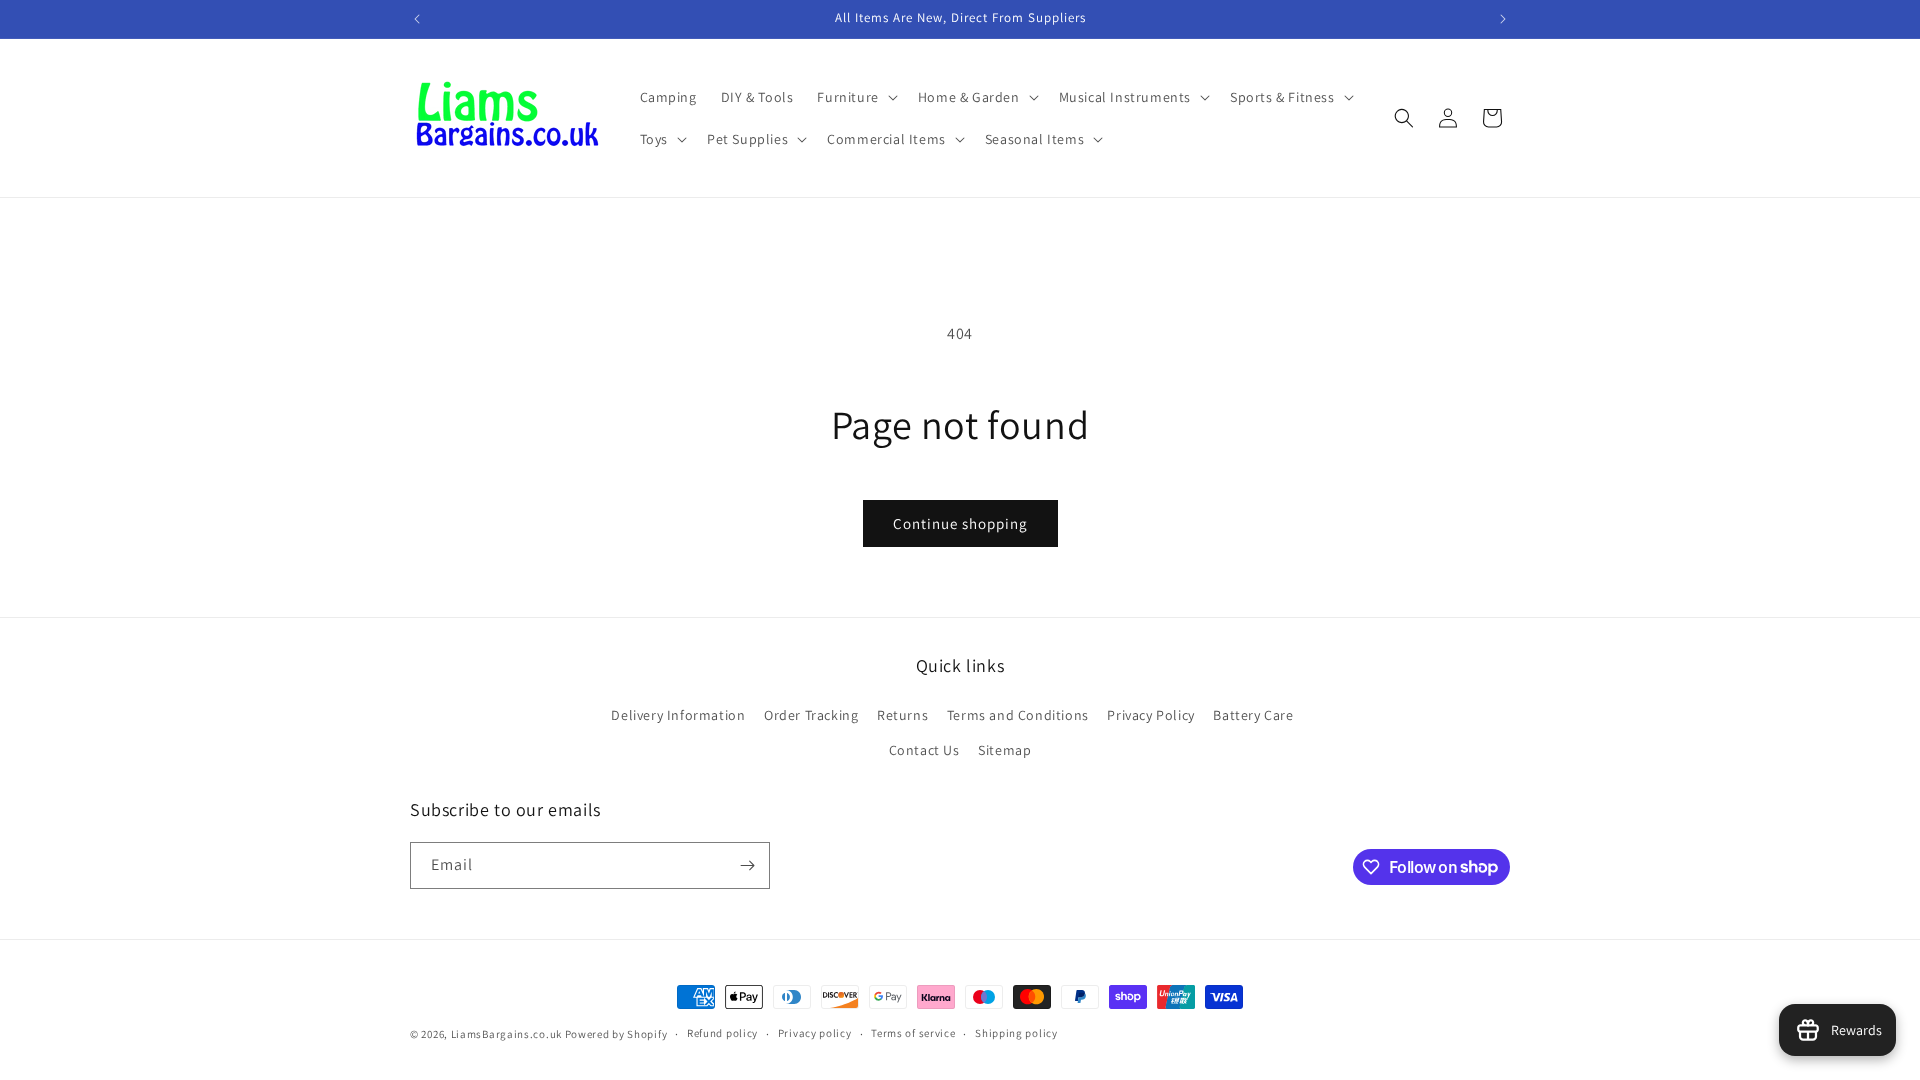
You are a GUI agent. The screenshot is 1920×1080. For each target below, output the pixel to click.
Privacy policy (815, 1033)
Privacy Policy (1150, 715)
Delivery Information (678, 715)
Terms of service (913, 1033)
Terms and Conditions (1018, 715)
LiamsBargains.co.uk (506, 1034)
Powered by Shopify (616, 1034)
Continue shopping (960, 523)
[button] (855, 97)
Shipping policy (1016, 1033)
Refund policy (722, 1033)
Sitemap (1004, 750)
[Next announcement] (1503, 19)
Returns (902, 715)
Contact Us (924, 750)
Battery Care (1253, 715)
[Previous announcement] (417, 19)
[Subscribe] (747, 865)
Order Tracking (811, 715)
